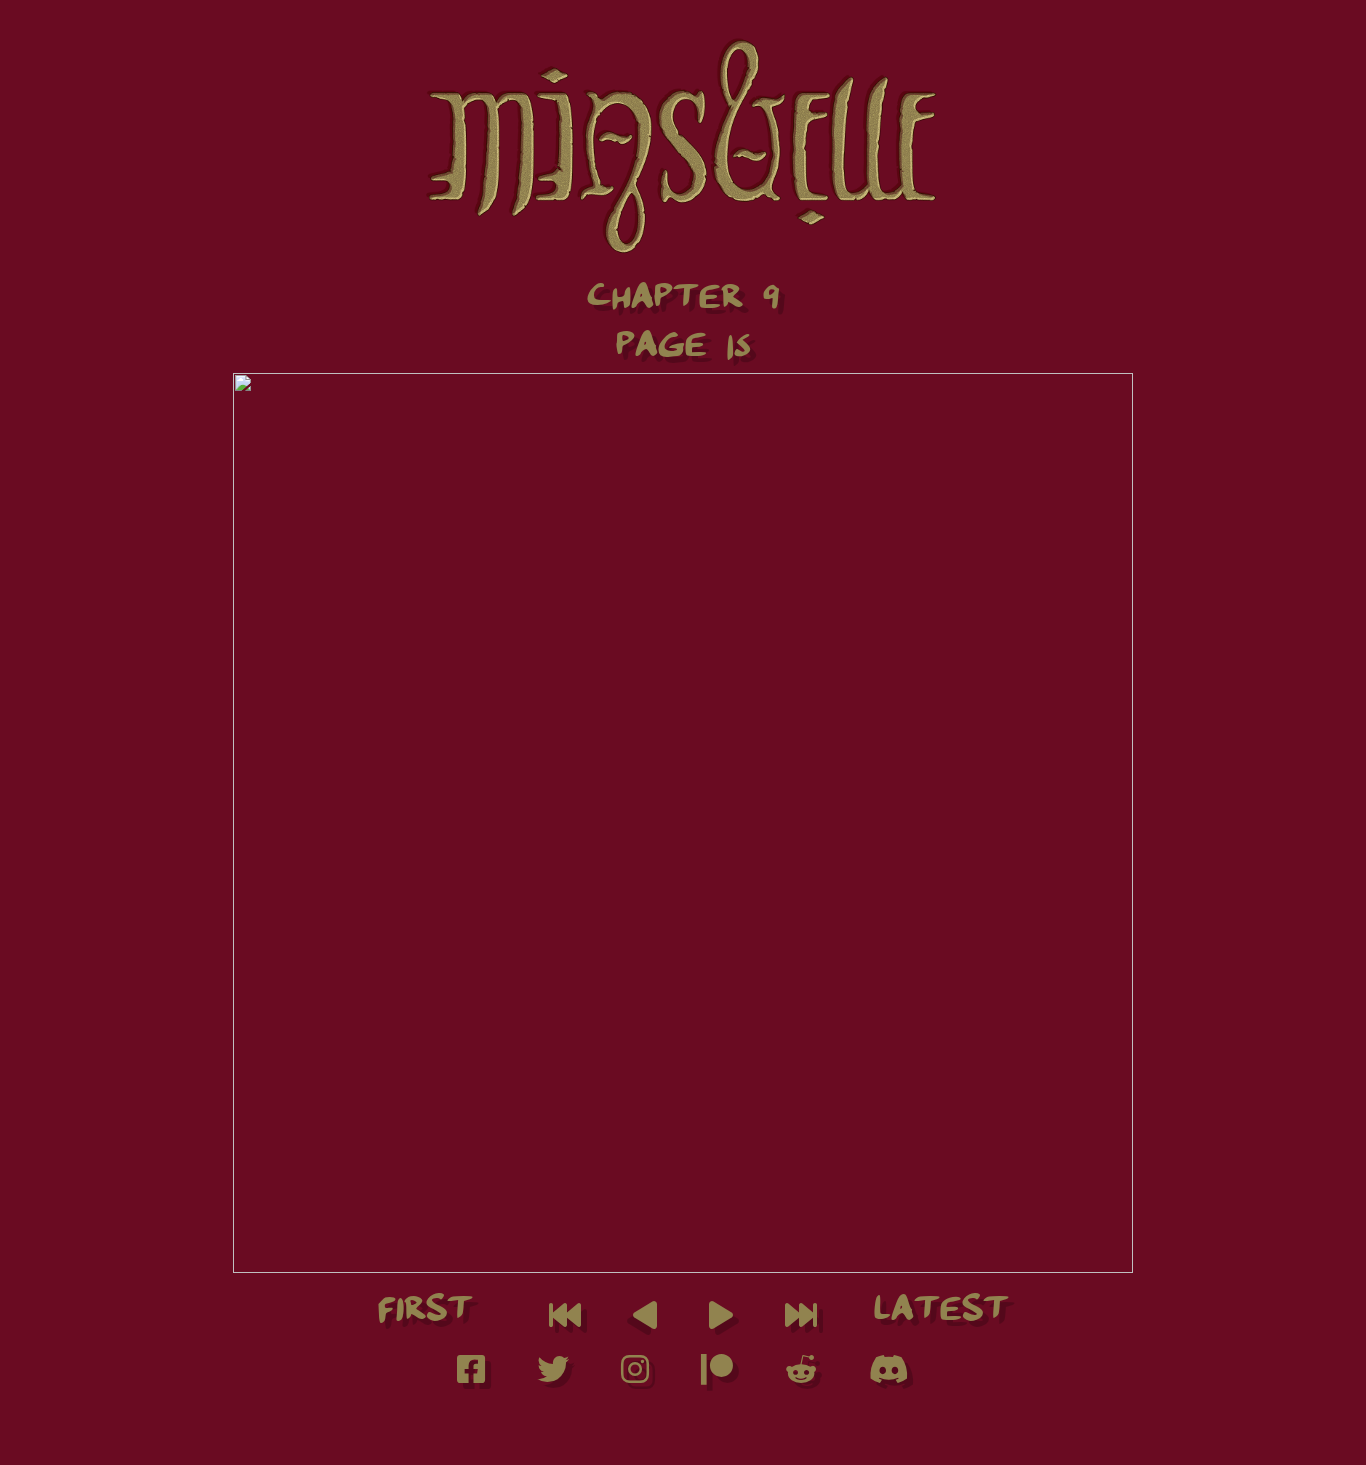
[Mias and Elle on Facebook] (473, 1375)
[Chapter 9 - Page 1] (565, 1321)
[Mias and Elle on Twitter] (555, 1375)
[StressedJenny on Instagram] (637, 1375)
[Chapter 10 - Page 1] (801, 1321)
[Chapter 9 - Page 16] (721, 1321)
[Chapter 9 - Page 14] (645, 1321)
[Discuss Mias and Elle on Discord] (889, 1375)
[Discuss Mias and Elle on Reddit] (803, 1375)
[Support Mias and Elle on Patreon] (719, 1375)
